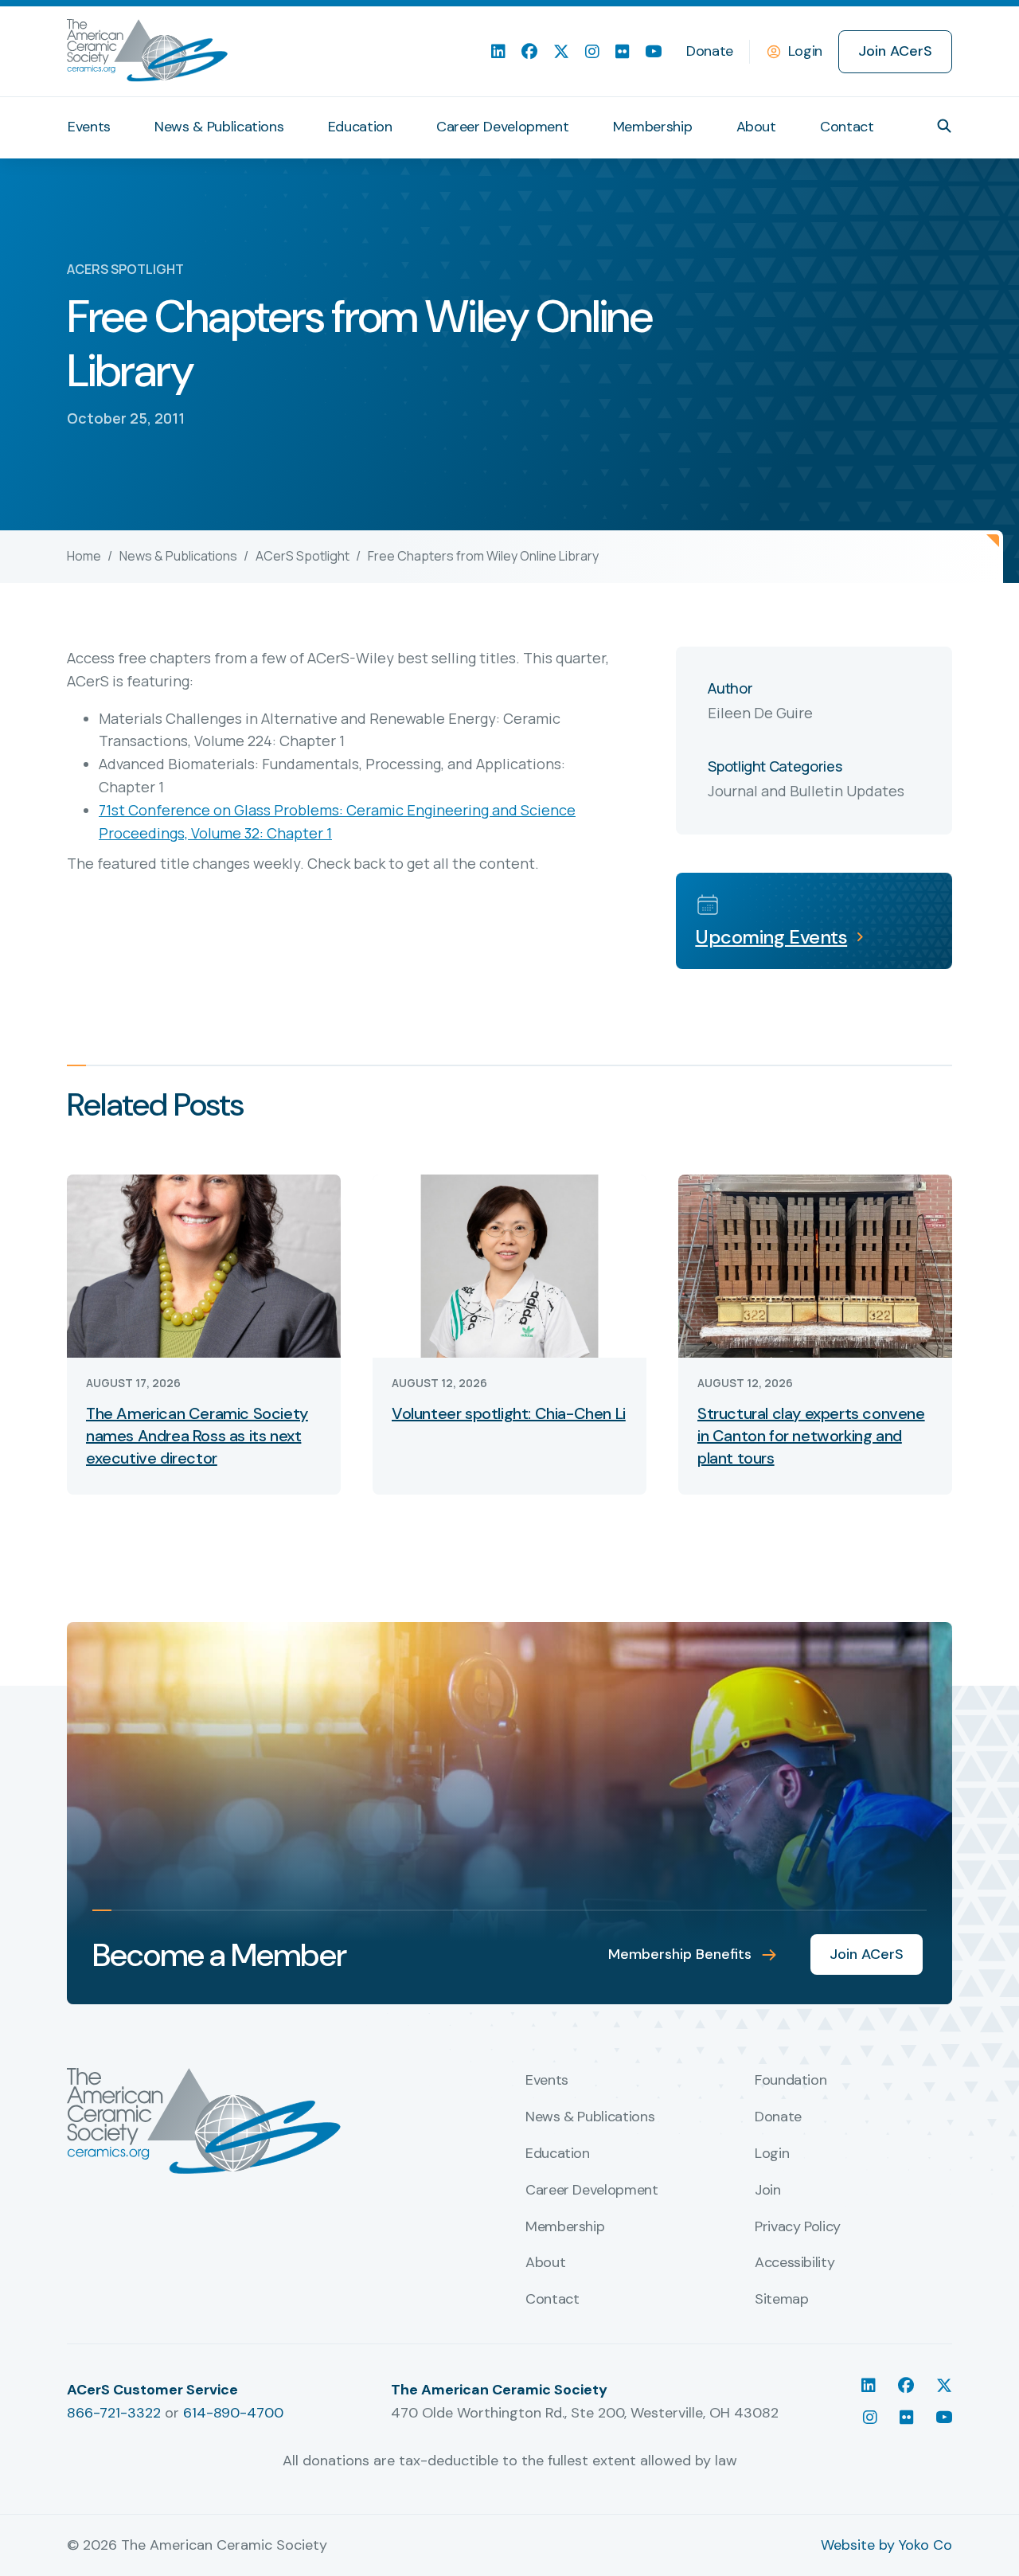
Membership (652, 127)
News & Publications (219, 127)
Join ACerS (895, 51)
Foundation (791, 2081)
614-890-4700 (233, 2413)
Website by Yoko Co (886, 2545)
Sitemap (781, 2300)
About (756, 127)
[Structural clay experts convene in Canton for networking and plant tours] (815, 1265)
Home (84, 556)
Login (805, 51)
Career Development (503, 127)
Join (768, 2191)
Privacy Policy (798, 2227)
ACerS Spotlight (303, 556)
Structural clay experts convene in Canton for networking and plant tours (811, 1436)
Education (360, 127)
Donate (710, 51)
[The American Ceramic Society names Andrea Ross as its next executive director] (204, 1265)
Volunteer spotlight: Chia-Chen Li (509, 1413)
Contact (847, 127)
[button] (944, 126)
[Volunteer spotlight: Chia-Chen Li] (509, 1265)
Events (89, 127)
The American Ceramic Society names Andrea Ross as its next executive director (197, 1436)
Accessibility (795, 2263)
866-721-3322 (114, 2413)
